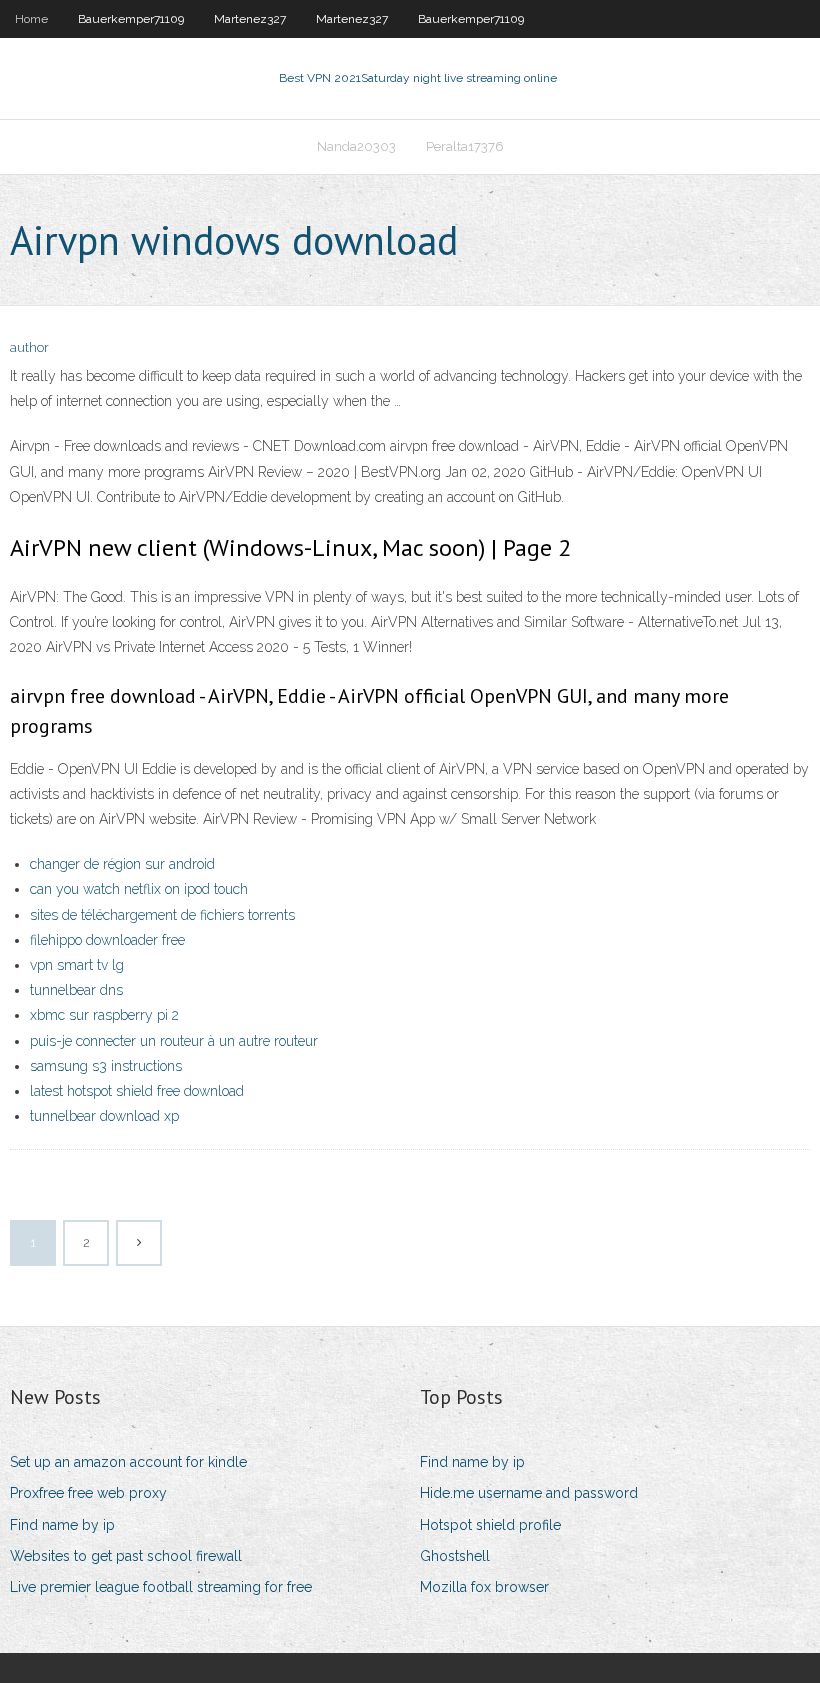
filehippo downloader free (107, 940)
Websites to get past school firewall (126, 1556)
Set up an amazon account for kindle (128, 1462)
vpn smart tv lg (77, 965)
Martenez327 (250, 19)
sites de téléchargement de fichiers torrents (162, 915)
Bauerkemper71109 (131, 19)
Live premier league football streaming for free (161, 1587)
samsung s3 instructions (106, 1066)
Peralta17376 (465, 146)
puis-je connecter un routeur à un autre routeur (174, 1041)
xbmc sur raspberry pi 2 (104, 1015)
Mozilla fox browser (484, 1587)
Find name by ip (62, 1525)
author (29, 347)
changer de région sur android (122, 864)
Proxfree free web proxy (88, 1493)
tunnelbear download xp (104, 1116)
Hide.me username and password (529, 1493)
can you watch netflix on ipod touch (139, 889)
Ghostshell (455, 1556)
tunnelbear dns (76, 990)
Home (31, 19)
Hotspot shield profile (490, 1525)
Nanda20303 (356, 146)
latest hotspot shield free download (137, 1091)
